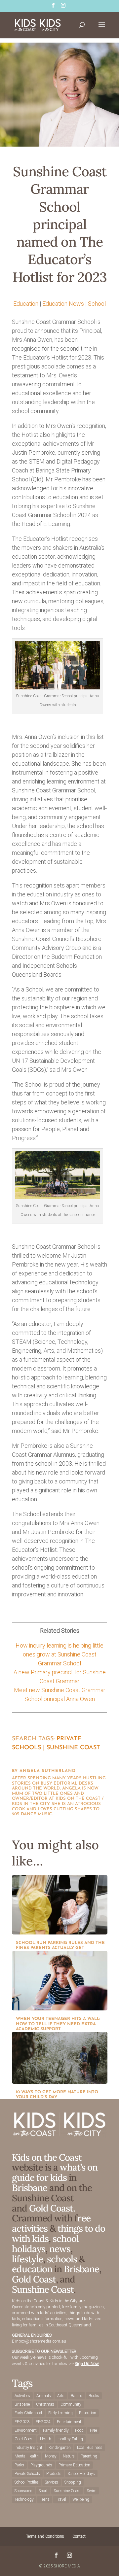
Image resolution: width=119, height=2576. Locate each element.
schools (62, 2259)
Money (51, 2456)
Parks (19, 2465)
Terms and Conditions (45, 2536)
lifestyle (27, 2259)
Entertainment (69, 2422)
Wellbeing (81, 2499)
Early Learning (60, 2413)
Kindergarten (60, 2448)
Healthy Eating (70, 2439)
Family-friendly (56, 2430)
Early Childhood (28, 2413)
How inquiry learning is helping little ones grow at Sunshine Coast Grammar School (59, 1654)
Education (26, 304)
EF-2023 (22, 2422)
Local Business (90, 2448)
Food (79, 2430)
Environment (26, 2430)
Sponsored (23, 2491)
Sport (43, 2491)
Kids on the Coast (47, 2157)
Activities (22, 2396)
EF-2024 (43, 2422)
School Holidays (81, 2474)
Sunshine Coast (73, 1748)
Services (52, 2482)
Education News (63, 304)
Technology (24, 2499)
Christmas (45, 2404)
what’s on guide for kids (55, 2172)
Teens (45, 2499)
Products (54, 2474)
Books (94, 2396)
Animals (44, 2396)
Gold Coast (34, 2279)
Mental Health (27, 2456)
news (60, 2249)
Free (93, 2430)
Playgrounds (41, 2465)
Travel (61, 2499)
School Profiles (27, 2482)
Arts (61, 2396)
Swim (92, 2491)
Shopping (73, 2482)
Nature (69, 2456)
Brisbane (30, 2188)
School (97, 304)
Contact (79, 2536)
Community (71, 2404)
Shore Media (67, 2566)
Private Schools (27, 2474)
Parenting (89, 2456)
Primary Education (74, 2465)
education (33, 2269)
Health (46, 2439)
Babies (77, 2396)
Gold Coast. (51, 2208)
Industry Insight (28, 2448)
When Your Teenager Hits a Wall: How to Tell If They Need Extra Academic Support (58, 2024)
